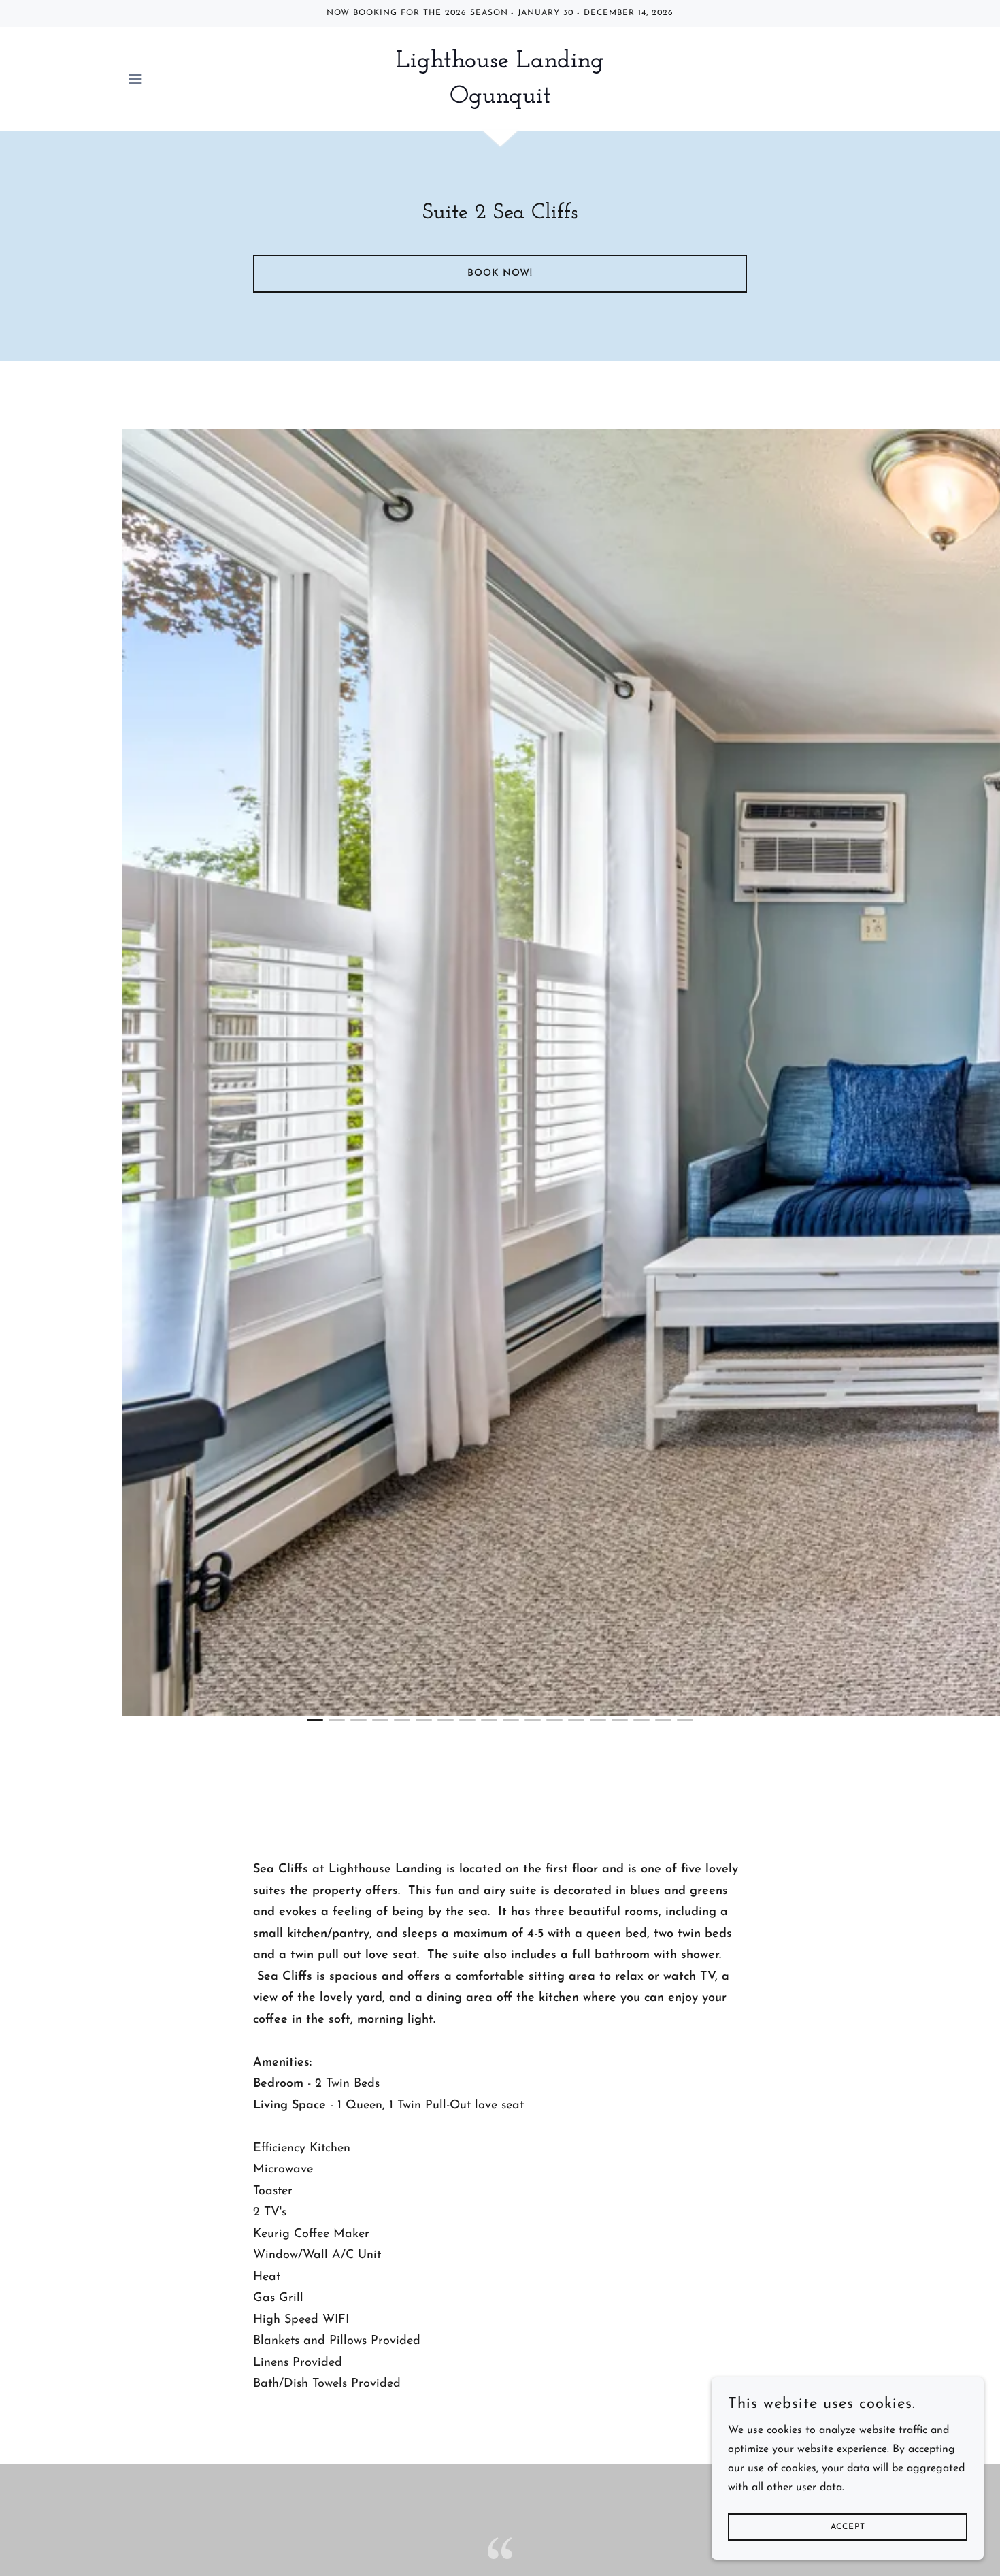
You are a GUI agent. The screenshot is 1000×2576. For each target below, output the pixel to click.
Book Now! (500, 273)
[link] (500, 100)
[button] (135, 79)
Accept (848, 2527)
